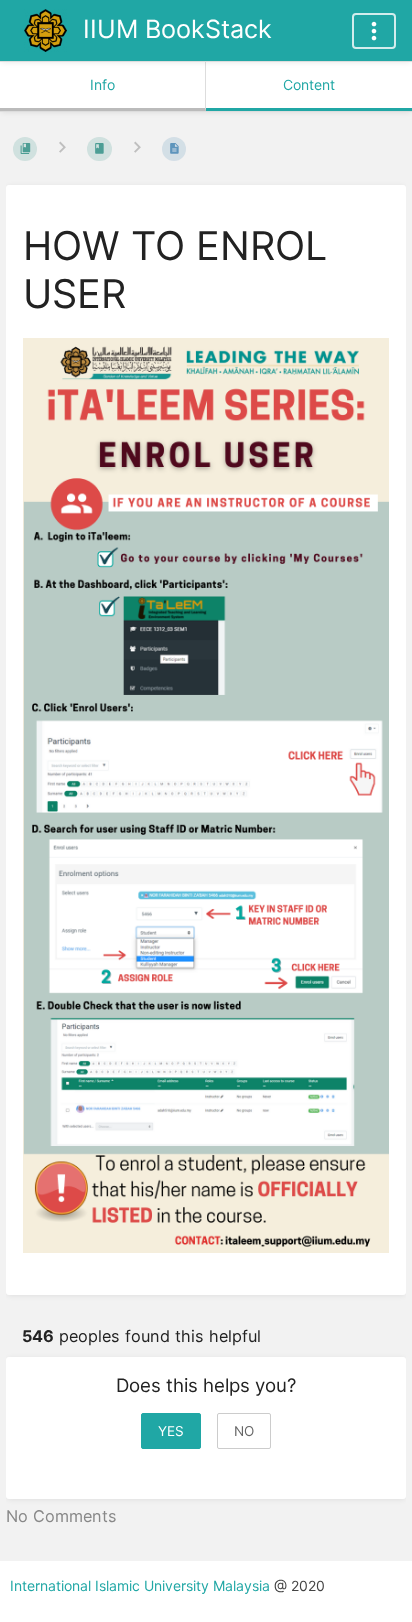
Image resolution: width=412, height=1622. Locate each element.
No (244, 1431)
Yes (171, 1431)
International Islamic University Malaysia (142, 1585)
